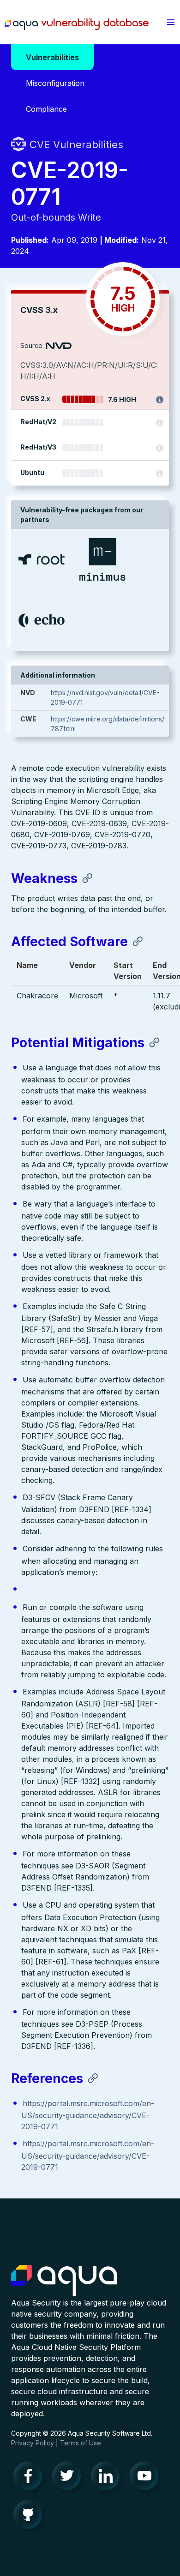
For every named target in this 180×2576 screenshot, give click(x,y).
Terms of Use (81, 2443)
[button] (171, 22)
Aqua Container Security (64, 2281)
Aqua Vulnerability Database (77, 24)
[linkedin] (108, 2478)
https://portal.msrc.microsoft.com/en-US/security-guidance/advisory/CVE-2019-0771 (88, 2115)
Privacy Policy (33, 2443)
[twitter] (69, 2478)
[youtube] (147, 2478)
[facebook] (30, 2478)
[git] (30, 2517)
